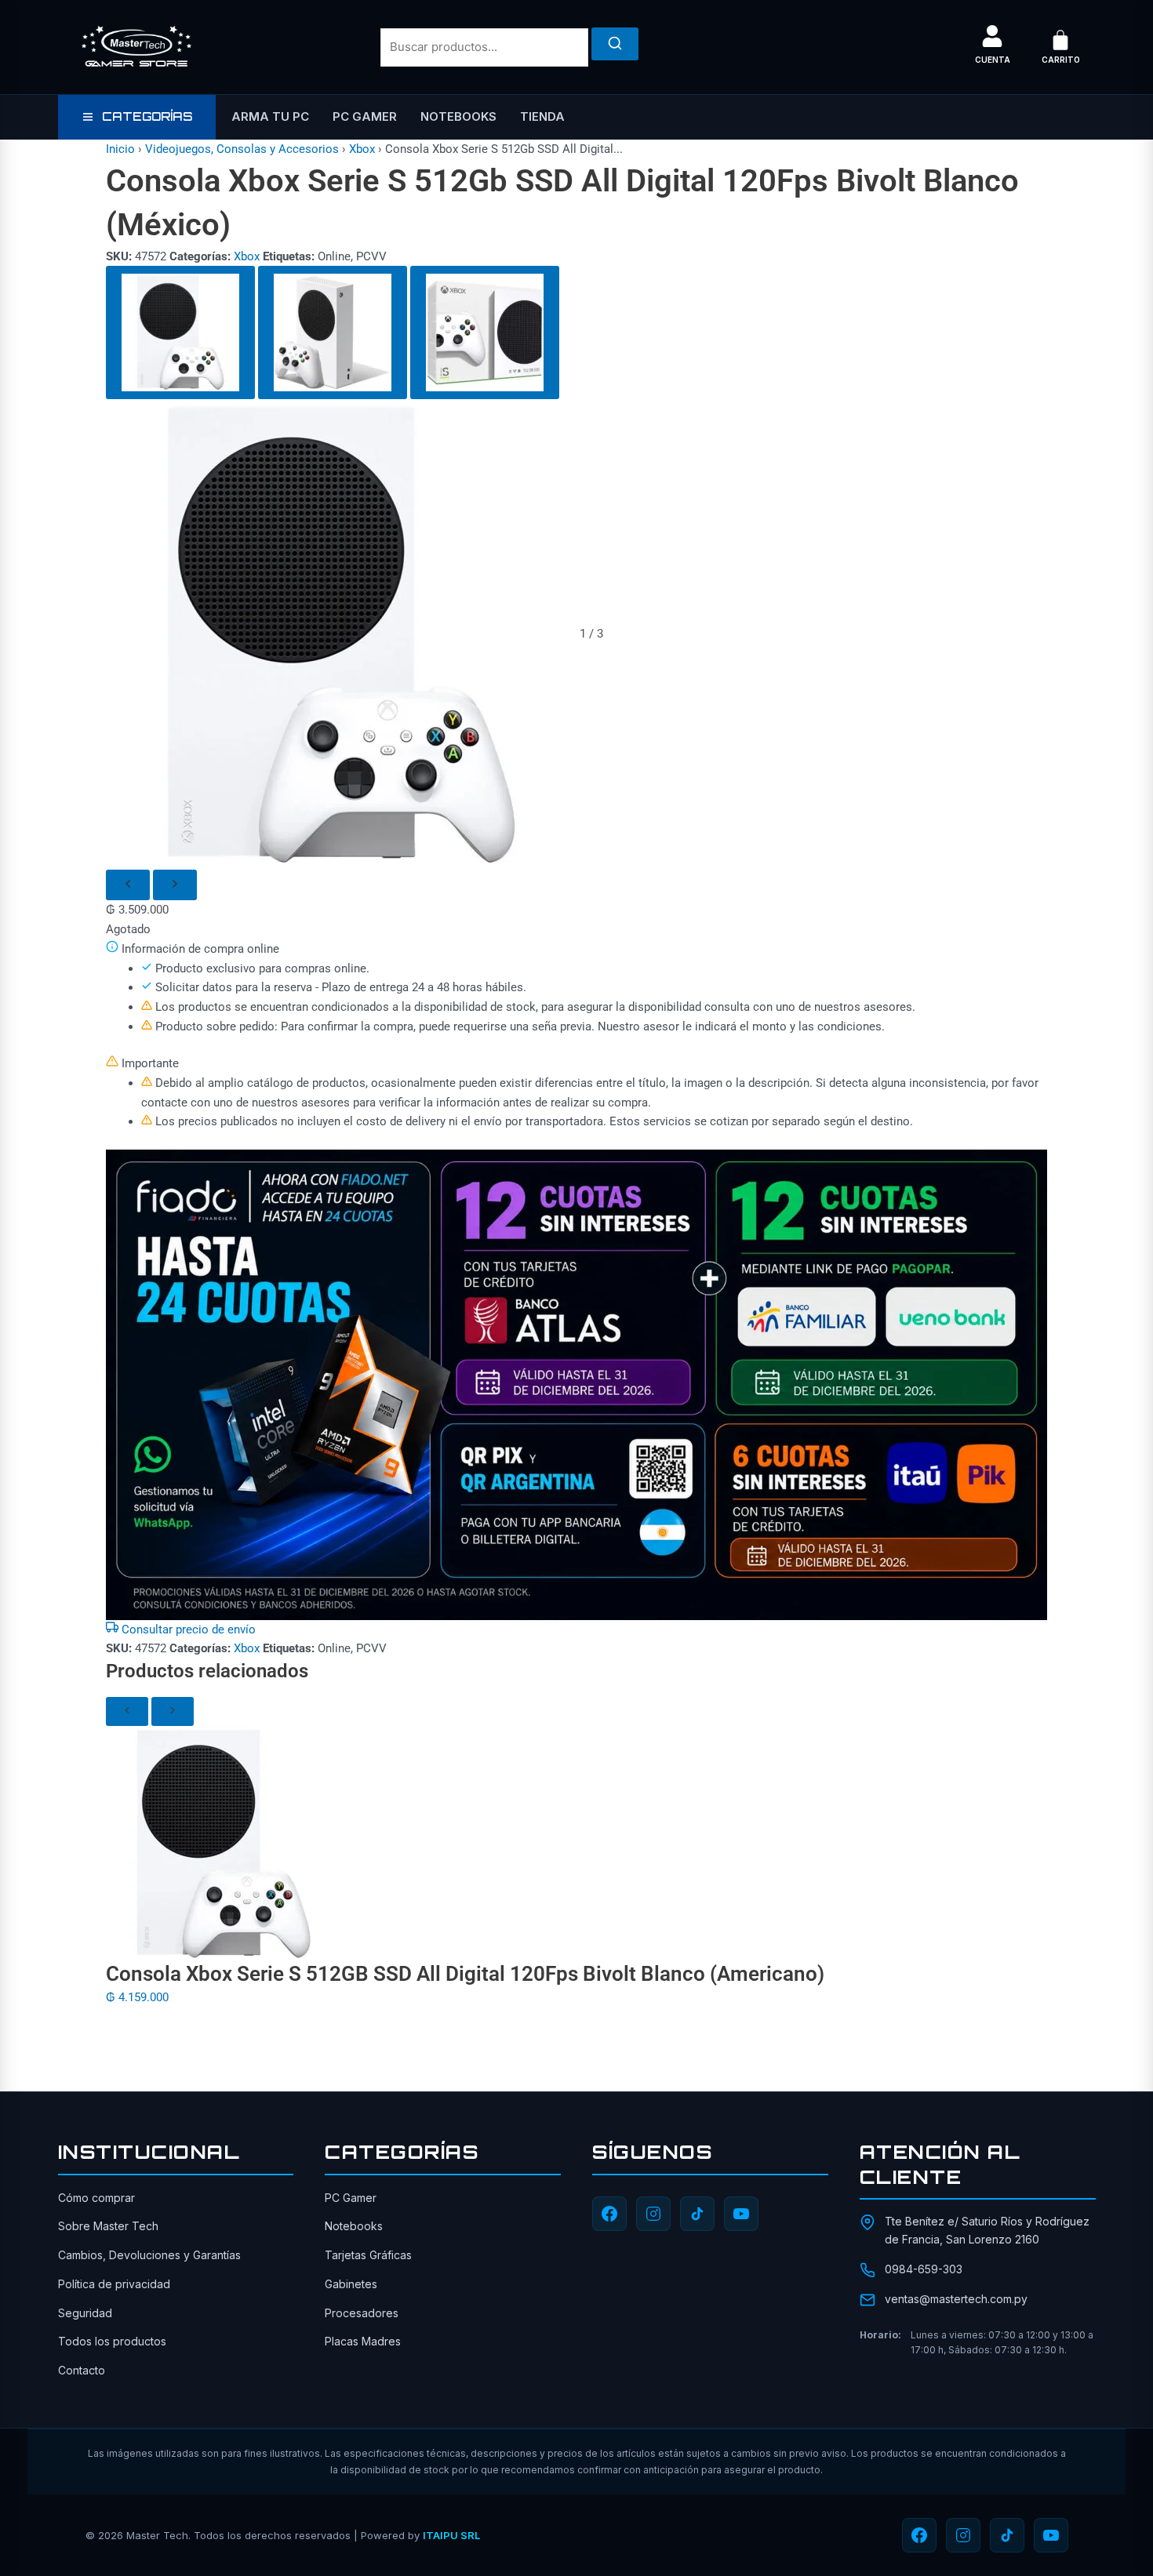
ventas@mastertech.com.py (956, 2299)
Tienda (542, 116)
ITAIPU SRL (451, 2535)
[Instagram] (653, 2214)
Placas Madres (363, 2341)
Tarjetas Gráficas (368, 2255)
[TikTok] (697, 2214)
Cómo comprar (96, 2198)
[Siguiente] (175, 885)
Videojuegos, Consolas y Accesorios (242, 149)
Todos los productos (112, 2341)
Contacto (82, 2370)
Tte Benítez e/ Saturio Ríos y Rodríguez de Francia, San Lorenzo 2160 (987, 2230)
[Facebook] (609, 2214)
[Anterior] (128, 885)
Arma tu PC (270, 116)
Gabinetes (351, 2284)
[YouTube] (741, 2214)
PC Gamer (365, 116)
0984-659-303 (924, 2269)
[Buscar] (615, 44)
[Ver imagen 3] (485, 332)
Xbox (362, 149)
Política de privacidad (114, 2284)
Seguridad (85, 2313)
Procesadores (362, 2313)
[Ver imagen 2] (333, 332)
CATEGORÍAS (147, 116)
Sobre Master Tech (108, 2226)
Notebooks (458, 116)
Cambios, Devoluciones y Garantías (149, 2255)
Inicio (120, 149)
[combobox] (484, 47)
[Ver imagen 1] (180, 332)
